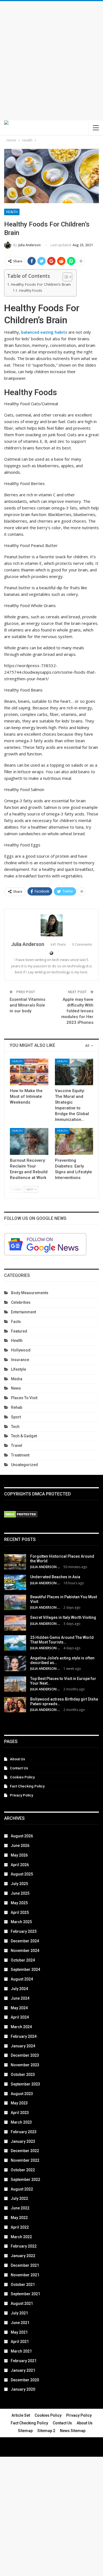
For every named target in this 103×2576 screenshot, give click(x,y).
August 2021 (22, 2303)
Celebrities (21, 1302)
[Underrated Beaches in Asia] (15, 1582)
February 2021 (24, 2361)
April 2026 (20, 1865)
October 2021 (23, 2285)
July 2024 (19, 1989)
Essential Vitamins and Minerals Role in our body (27, 1005)
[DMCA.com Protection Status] (21, 1515)
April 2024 (20, 2017)
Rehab (17, 1407)
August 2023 (22, 2094)
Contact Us (19, 1768)
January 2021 (23, 2370)
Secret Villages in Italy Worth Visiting (63, 1617)
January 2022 (23, 2256)
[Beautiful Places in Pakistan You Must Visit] (15, 1602)
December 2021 (25, 2265)
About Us (17, 1759)
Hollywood (21, 1350)
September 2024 (25, 1969)
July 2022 (19, 2198)
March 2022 (21, 2237)
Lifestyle (19, 1369)
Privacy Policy (21, 1795)
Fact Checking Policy (27, 1786)
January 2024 (23, 2046)
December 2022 (25, 2151)
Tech (15, 1427)
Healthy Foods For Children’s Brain (41, 284)
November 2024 (25, 1951)
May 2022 (19, 2218)
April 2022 (20, 2227)
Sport (16, 1417)
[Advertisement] (51, 61)
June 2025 (20, 1893)
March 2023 (21, 2122)
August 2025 (22, 1874)
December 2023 (25, 2055)
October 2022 (23, 2170)
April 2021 (20, 2342)
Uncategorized (24, 1465)
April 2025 (20, 1912)
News (16, 1388)
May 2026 (19, 1855)
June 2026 (20, 1846)
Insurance (20, 1360)
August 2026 (22, 1836)
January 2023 (23, 2141)
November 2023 (25, 2065)
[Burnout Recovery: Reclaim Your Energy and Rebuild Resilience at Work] (29, 1141)
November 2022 (25, 2160)
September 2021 (25, 2294)
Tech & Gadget (24, 1436)
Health (12, 212)
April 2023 (20, 2113)
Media (17, 1379)
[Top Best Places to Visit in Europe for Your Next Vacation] (15, 1684)
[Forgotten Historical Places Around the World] (15, 1562)
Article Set (21, 2415)
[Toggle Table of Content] (65, 277)
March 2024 (21, 2027)
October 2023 (23, 2075)
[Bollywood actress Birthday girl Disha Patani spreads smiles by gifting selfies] (15, 1705)
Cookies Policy (22, 1777)
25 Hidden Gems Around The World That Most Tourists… (62, 1640)
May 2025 (19, 1903)
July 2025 (19, 1884)
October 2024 (23, 1960)
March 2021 (21, 2351)
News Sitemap (73, 2431)
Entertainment (23, 1312)
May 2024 (19, 2008)
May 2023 (19, 2103)
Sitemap (25, 2431)
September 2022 (25, 2180)
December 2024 (25, 1941)
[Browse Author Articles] (51, 925)
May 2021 (19, 2332)
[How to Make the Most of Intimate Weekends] (29, 1072)
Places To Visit (24, 1398)
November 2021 (25, 2275)
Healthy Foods (30, 291)
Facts (16, 1322)
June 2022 (20, 2208)
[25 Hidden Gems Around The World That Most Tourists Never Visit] (15, 1643)
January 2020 (23, 2389)
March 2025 (21, 1922)
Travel (17, 1446)
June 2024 (20, 1998)
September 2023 (25, 2084)
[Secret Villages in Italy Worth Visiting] (15, 1623)
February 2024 (24, 2036)
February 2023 (24, 2132)
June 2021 (20, 2323)
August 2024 (22, 1979)
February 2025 (24, 1931)
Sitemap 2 (46, 2431)
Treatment (20, 1455)
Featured (19, 1331)
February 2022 (24, 2246)
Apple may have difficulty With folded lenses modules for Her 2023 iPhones (77, 1011)
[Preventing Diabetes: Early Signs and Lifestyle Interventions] (74, 1141)
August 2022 (22, 2189)
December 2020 (25, 2380)
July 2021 (19, 2313)
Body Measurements (30, 1293)
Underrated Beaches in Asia (55, 1577)
